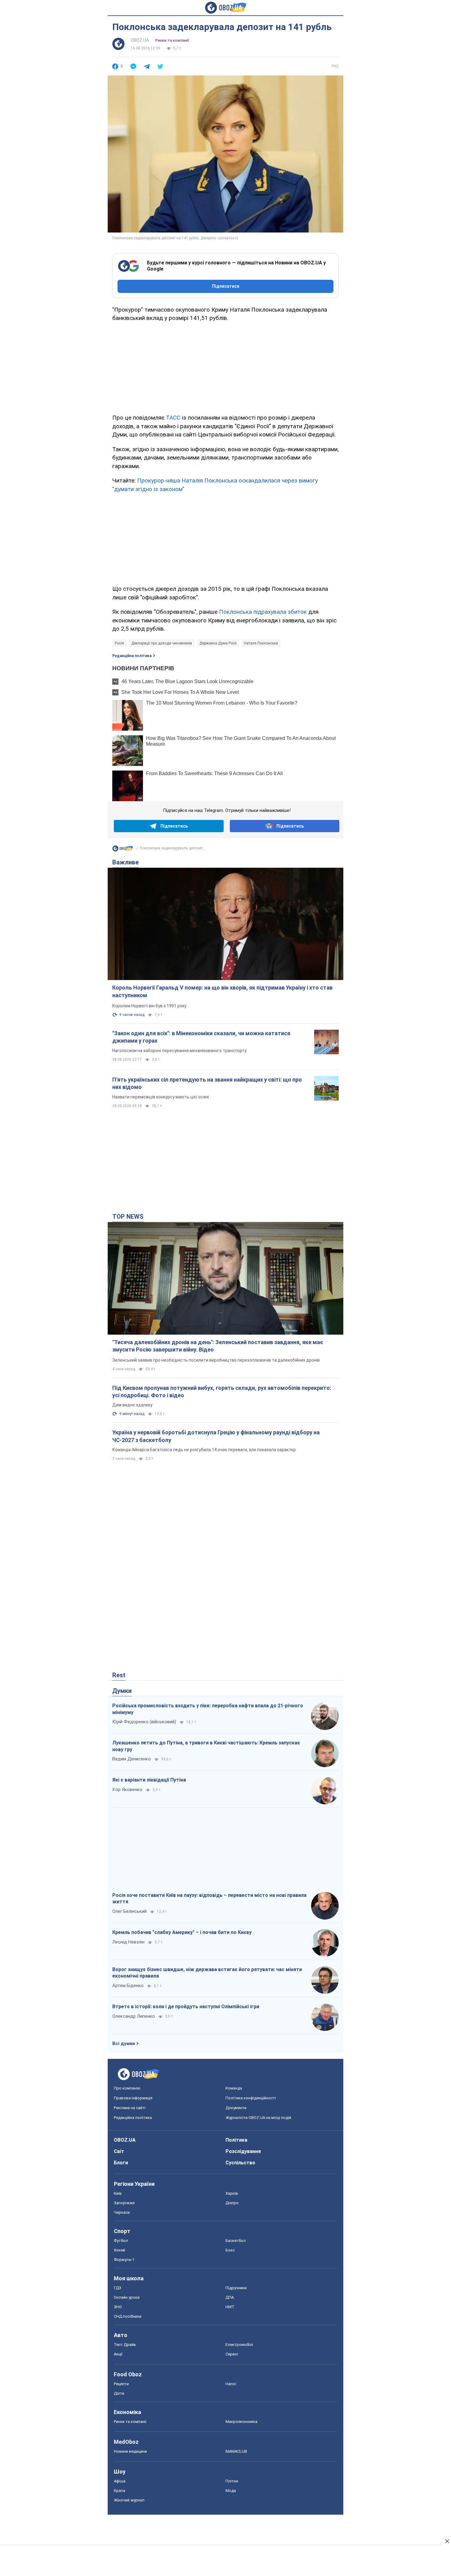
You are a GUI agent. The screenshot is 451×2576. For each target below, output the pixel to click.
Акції (118, 2354)
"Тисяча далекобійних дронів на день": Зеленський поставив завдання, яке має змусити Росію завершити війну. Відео (218, 1346)
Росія (119, 643)
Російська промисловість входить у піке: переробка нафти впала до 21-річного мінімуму (208, 1709)
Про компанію (127, 2088)
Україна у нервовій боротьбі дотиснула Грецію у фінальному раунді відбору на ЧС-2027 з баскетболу (216, 1436)
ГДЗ (118, 2288)
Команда (234, 2088)
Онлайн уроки (127, 2297)
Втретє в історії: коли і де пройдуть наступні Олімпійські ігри (186, 2007)
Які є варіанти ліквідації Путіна (149, 1780)
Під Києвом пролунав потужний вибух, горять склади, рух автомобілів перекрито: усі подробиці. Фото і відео (222, 1392)
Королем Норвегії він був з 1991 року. (150, 1006)
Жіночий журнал (129, 2500)
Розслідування (243, 2151)
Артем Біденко (128, 1986)
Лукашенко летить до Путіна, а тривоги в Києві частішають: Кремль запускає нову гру (206, 1746)
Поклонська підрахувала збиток (263, 612)
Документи (236, 2108)
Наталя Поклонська (261, 643)
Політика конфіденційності (251, 2098)
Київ (118, 2193)
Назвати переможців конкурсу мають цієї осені (161, 1097)
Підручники (236, 2288)
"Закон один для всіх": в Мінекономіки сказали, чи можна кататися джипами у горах (201, 1037)
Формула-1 (124, 2260)
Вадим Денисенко (132, 1759)
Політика (236, 2140)
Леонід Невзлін (128, 1942)
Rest (119, 1675)
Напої (231, 2384)
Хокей (119, 2250)
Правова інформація (133, 2098)
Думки (122, 1691)
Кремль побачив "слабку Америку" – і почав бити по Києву (182, 1932)
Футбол (121, 2241)
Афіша (120, 2481)
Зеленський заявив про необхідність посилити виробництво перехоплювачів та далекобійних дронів (216, 1360)
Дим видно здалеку (132, 1405)
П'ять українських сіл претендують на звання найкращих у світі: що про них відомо (207, 1083)
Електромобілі (239, 2345)
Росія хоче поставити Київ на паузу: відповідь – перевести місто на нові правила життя (209, 1899)
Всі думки (124, 2043)
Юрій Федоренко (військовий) (144, 1722)
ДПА (230, 2297)
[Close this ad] (447, 2541)
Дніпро (232, 2203)
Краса (119, 2491)
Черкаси (122, 2212)
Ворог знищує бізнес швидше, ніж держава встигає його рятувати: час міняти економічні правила (207, 1973)
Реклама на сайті (130, 2108)
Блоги (121, 2163)
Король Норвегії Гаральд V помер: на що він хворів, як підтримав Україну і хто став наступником (222, 991)
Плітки (232, 2481)
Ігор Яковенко (127, 1790)
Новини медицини (130, 2451)
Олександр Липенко (134, 2016)
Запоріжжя (124, 2203)
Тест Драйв (125, 2345)
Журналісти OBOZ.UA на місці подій (258, 2118)
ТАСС (173, 418)
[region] (225, 367)
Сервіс (232, 2354)
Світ (119, 2151)
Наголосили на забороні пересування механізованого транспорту (179, 1051)
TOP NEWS (128, 1217)
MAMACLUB (236, 2451)
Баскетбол (236, 2241)
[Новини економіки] (123, 850)
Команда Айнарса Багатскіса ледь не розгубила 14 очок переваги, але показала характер (204, 1450)
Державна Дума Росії (218, 643)
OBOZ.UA (140, 40)
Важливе (125, 862)
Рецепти (121, 2384)
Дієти (119, 2393)
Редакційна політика (132, 656)
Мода (231, 2491)
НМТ (230, 2307)
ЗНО (118, 2307)
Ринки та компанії (172, 40)
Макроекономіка (241, 2422)
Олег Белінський (129, 1911)
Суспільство (240, 2163)
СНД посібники (128, 2316)
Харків (232, 2193)
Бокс (230, 2250)
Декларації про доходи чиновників (162, 643)
